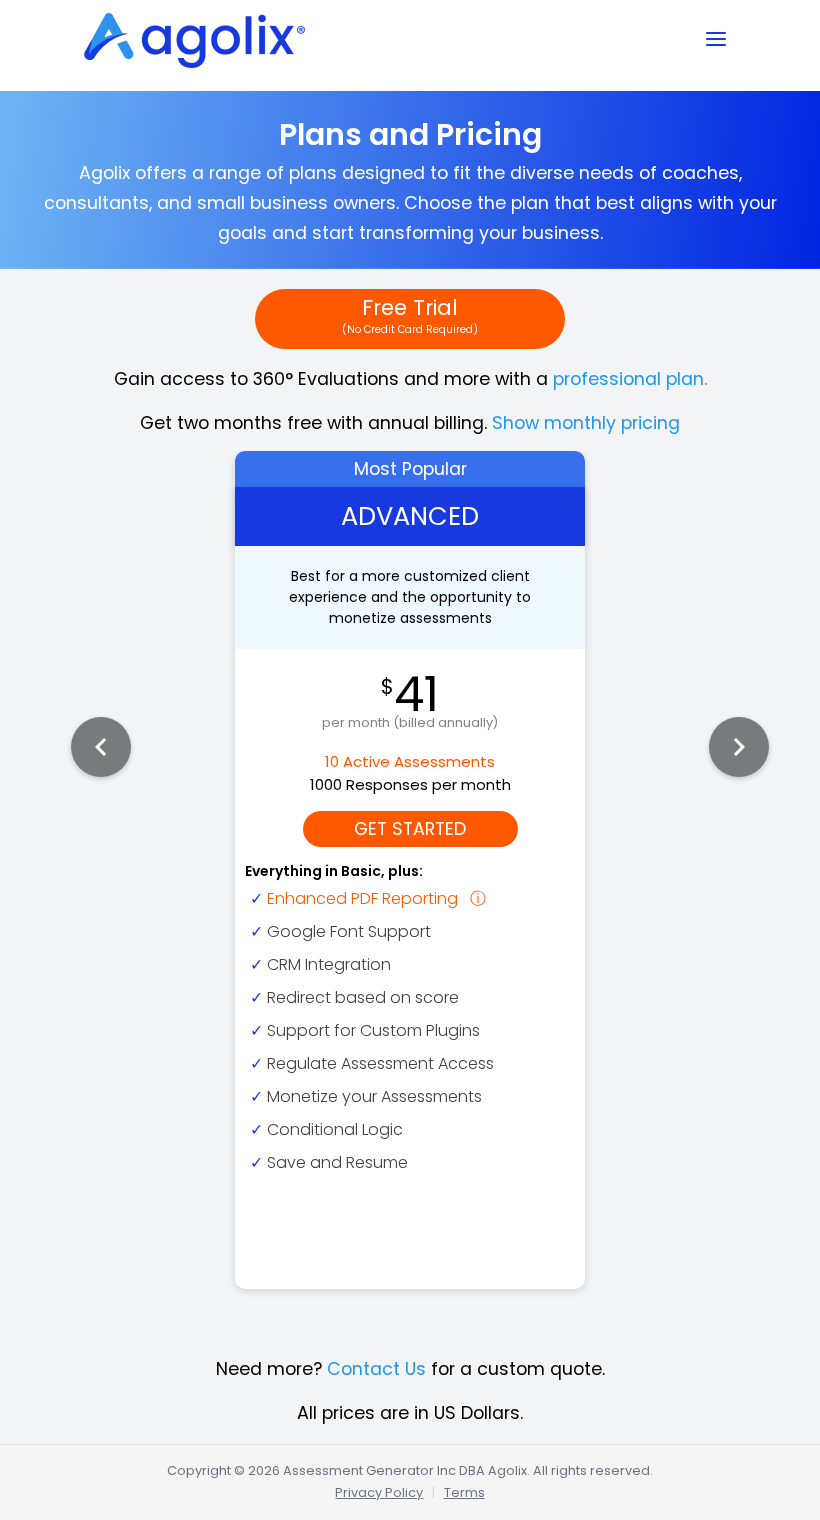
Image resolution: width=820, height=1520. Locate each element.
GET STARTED (410, 829)
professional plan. (630, 379)
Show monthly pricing (586, 423)
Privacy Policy (379, 1492)
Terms (464, 1492)
